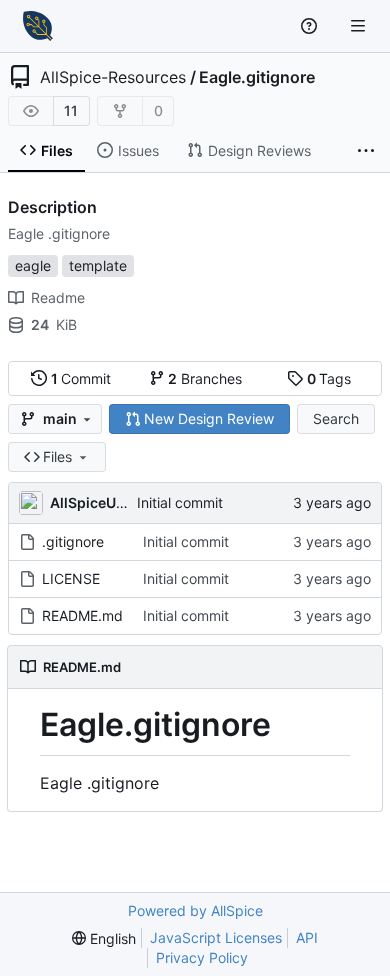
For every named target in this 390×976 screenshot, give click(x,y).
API (307, 937)
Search (336, 418)
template (98, 265)
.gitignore (73, 541)
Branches (205, 378)
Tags (329, 378)
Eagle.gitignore (257, 77)
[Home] (38, 26)
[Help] (311, 26)
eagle (33, 265)
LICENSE (71, 578)
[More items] (366, 151)
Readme (58, 297)
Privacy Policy (202, 957)
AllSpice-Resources (113, 77)
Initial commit (180, 502)
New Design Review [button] (209, 418)
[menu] (104, 938)
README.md (82, 615)
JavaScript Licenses (216, 937)
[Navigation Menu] (360, 25)
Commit (81, 378)
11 (71, 110)
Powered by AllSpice (195, 910)
